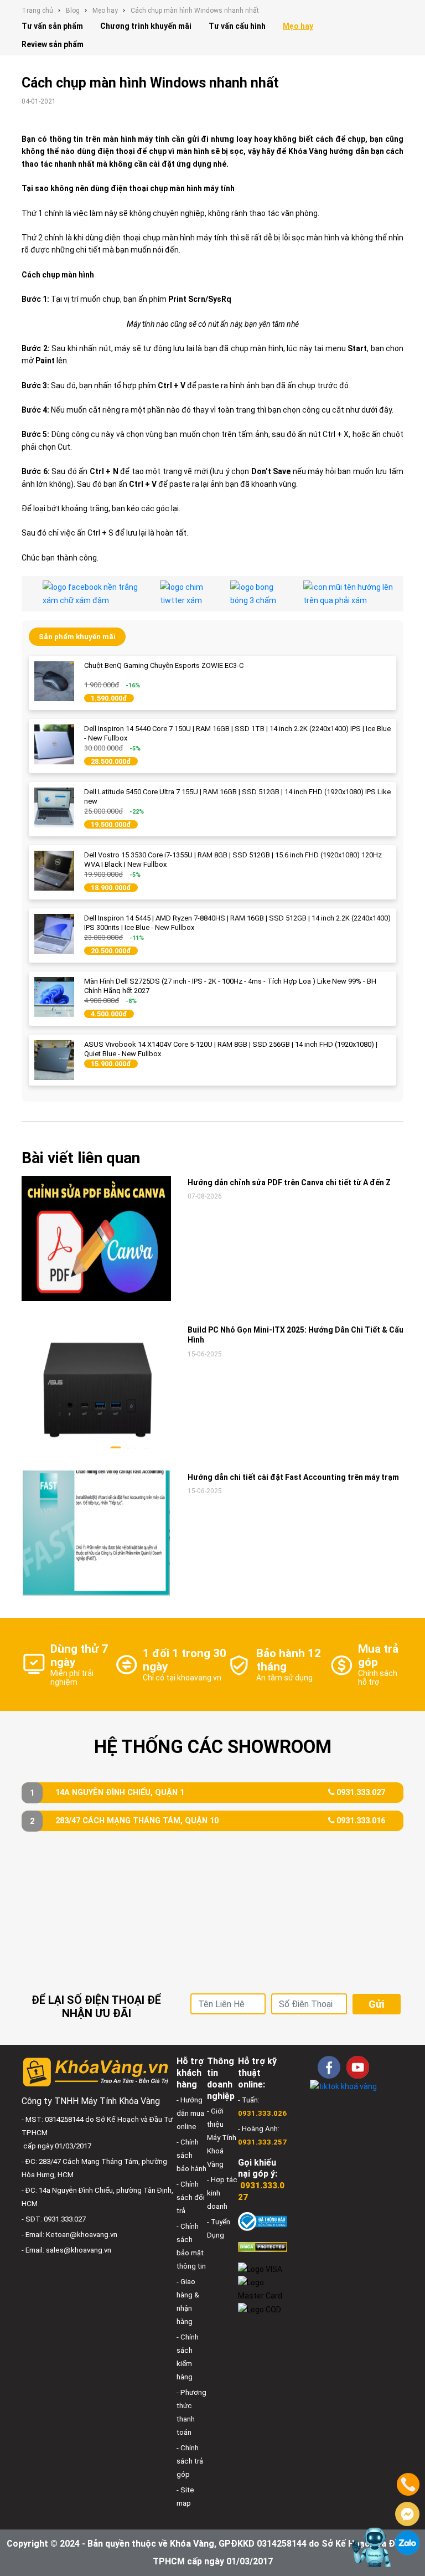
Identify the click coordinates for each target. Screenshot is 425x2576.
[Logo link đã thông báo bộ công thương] (263, 2221)
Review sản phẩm (53, 44)
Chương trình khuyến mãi (146, 26)
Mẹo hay (105, 11)
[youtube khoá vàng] (358, 2067)
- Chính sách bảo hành (191, 2155)
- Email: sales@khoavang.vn (66, 2250)
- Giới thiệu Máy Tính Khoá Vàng (222, 2138)
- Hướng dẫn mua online (190, 2113)
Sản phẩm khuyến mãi (77, 637)
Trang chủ (37, 11)
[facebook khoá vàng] (329, 2067)
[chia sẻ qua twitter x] (187, 594)
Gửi (376, 2004)
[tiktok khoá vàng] (343, 2086)
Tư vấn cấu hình (237, 26)
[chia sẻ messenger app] (258, 594)
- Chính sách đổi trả (191, 2197)
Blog (73, 11)
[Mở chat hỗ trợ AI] (371, 2547)
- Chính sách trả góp (190, 2461)
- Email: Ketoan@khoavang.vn (69, 2235)
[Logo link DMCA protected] (263, 2247)
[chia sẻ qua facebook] (93, 594)
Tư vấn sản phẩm (52, 26)
